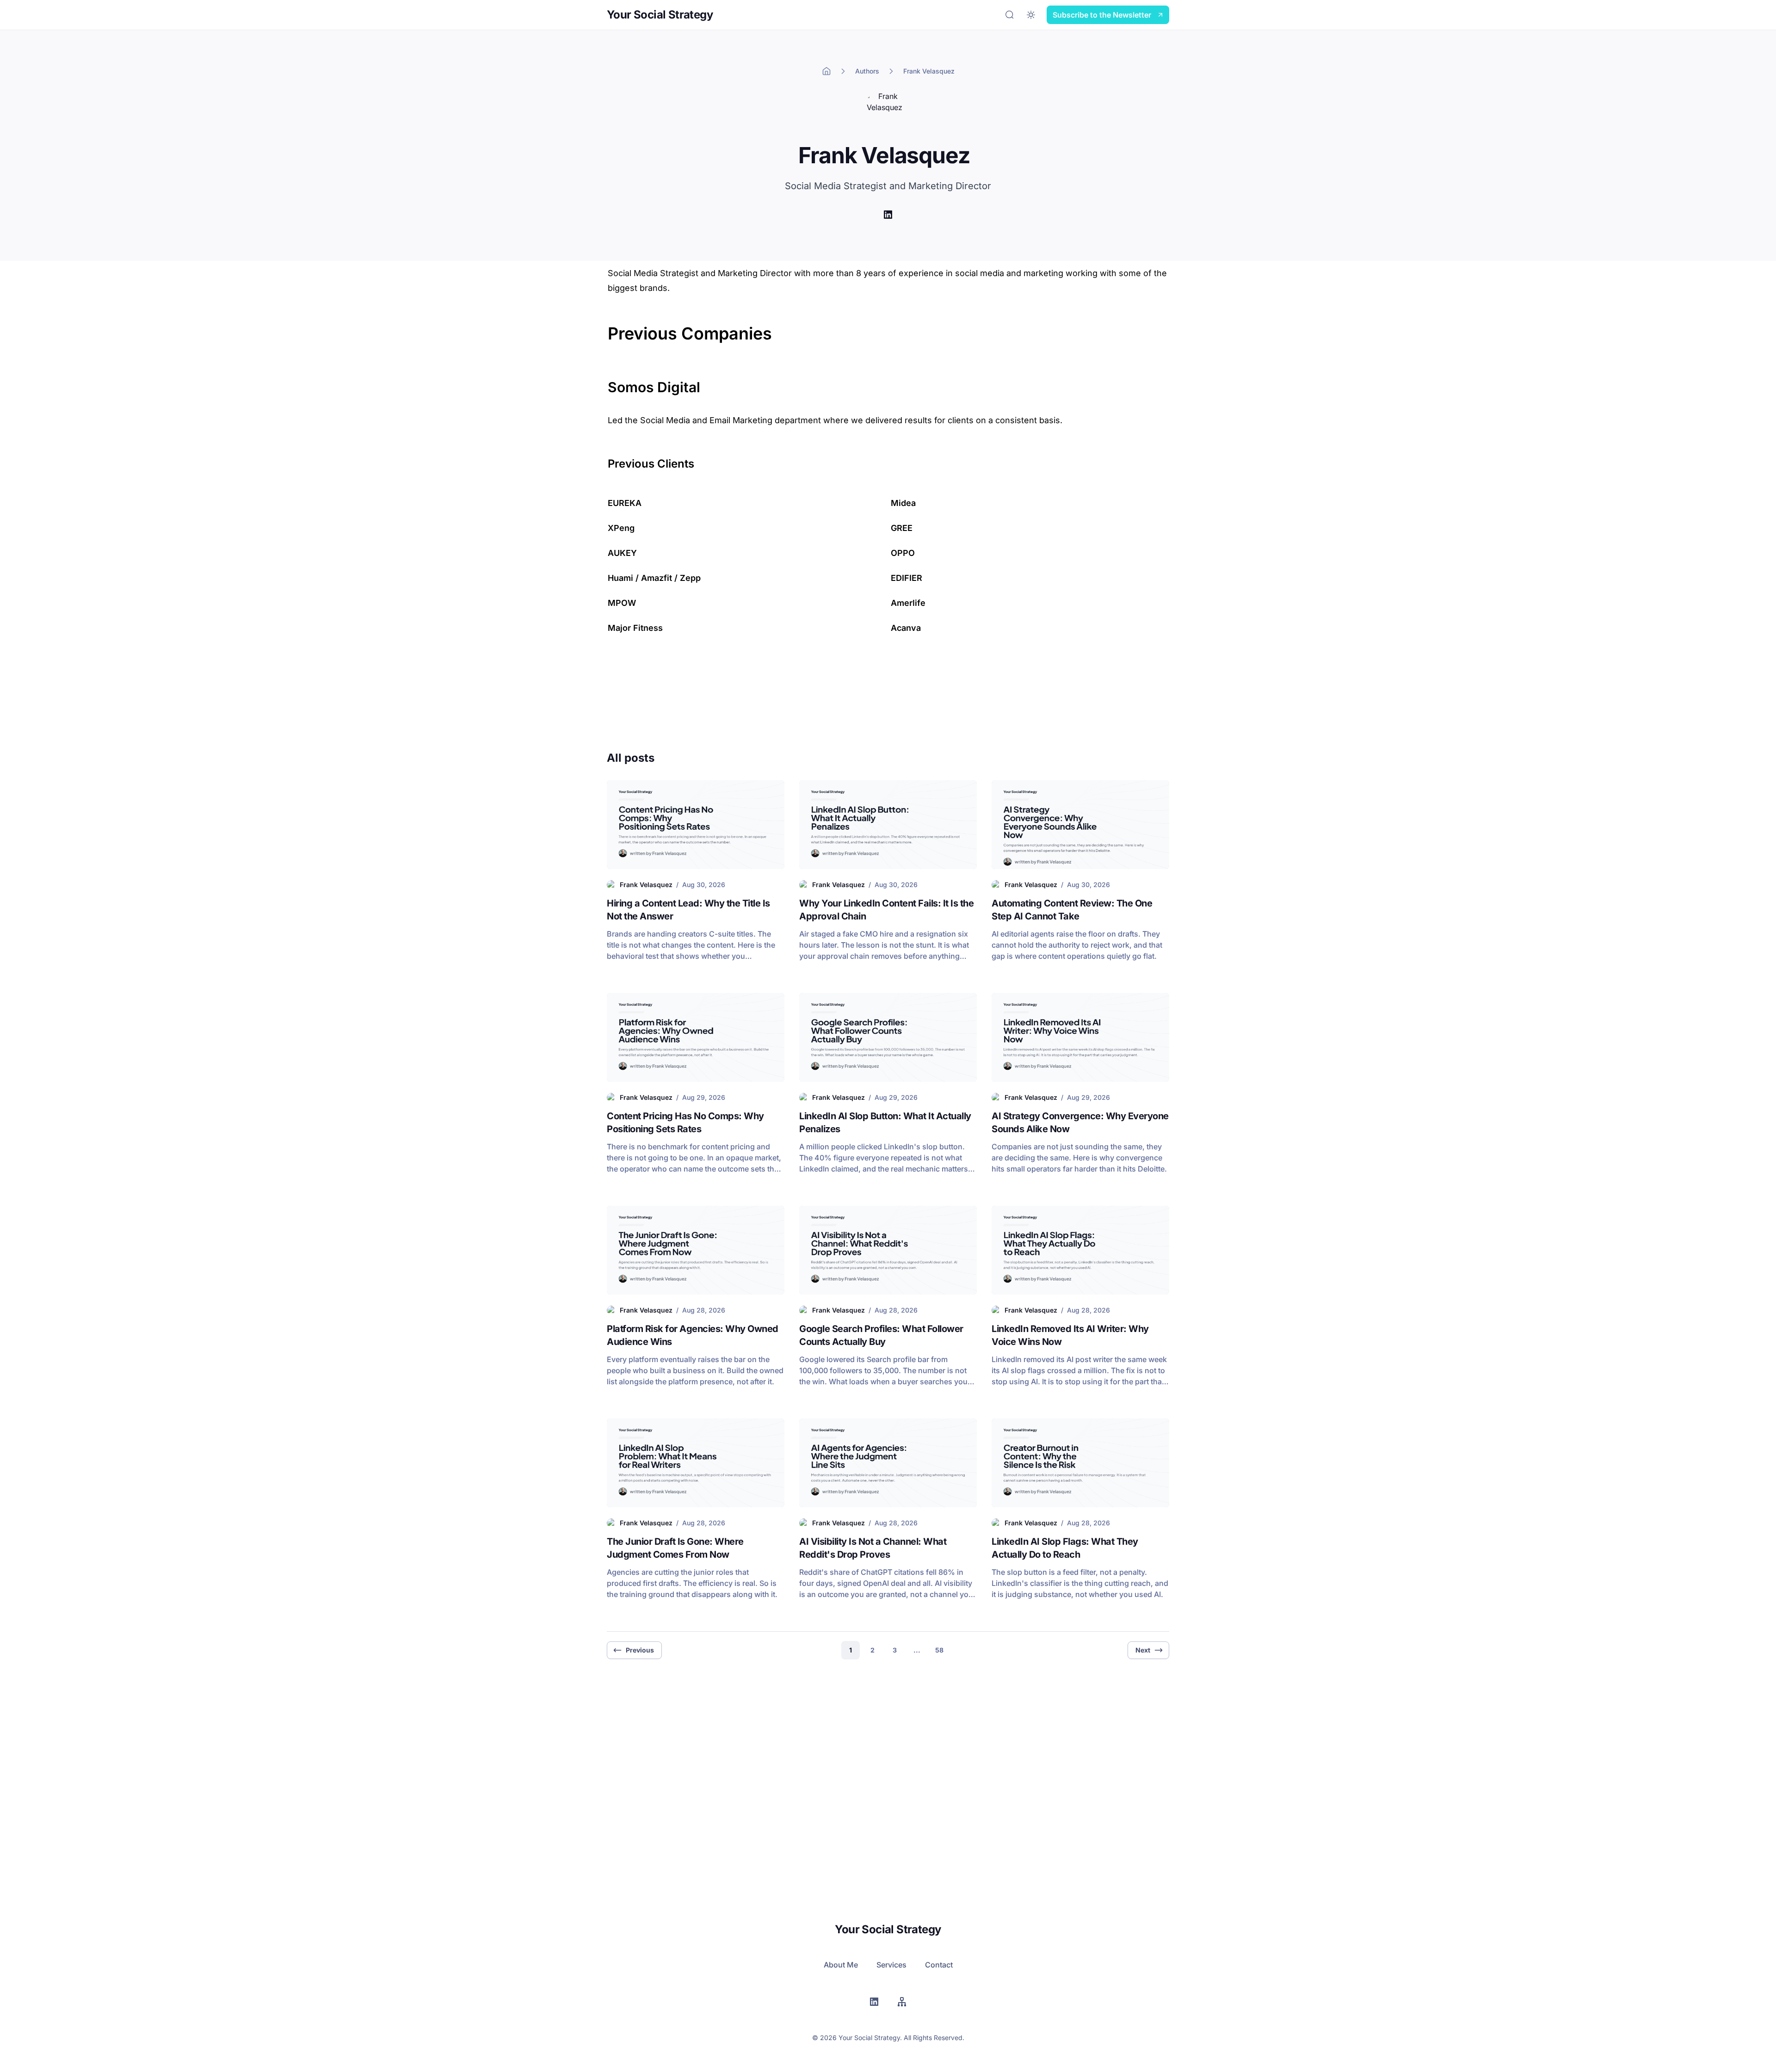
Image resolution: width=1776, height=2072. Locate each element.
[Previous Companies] (603, 328)
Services (891, 1965)
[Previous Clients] (603, 460)
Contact (939, 1965)
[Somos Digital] (603, 382)
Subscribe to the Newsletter (1102, 15)
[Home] (826, 71)
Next (1143, 1650)
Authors (867, 71)
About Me (841, 1965)
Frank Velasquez (929, 71)
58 (939, 1650)
